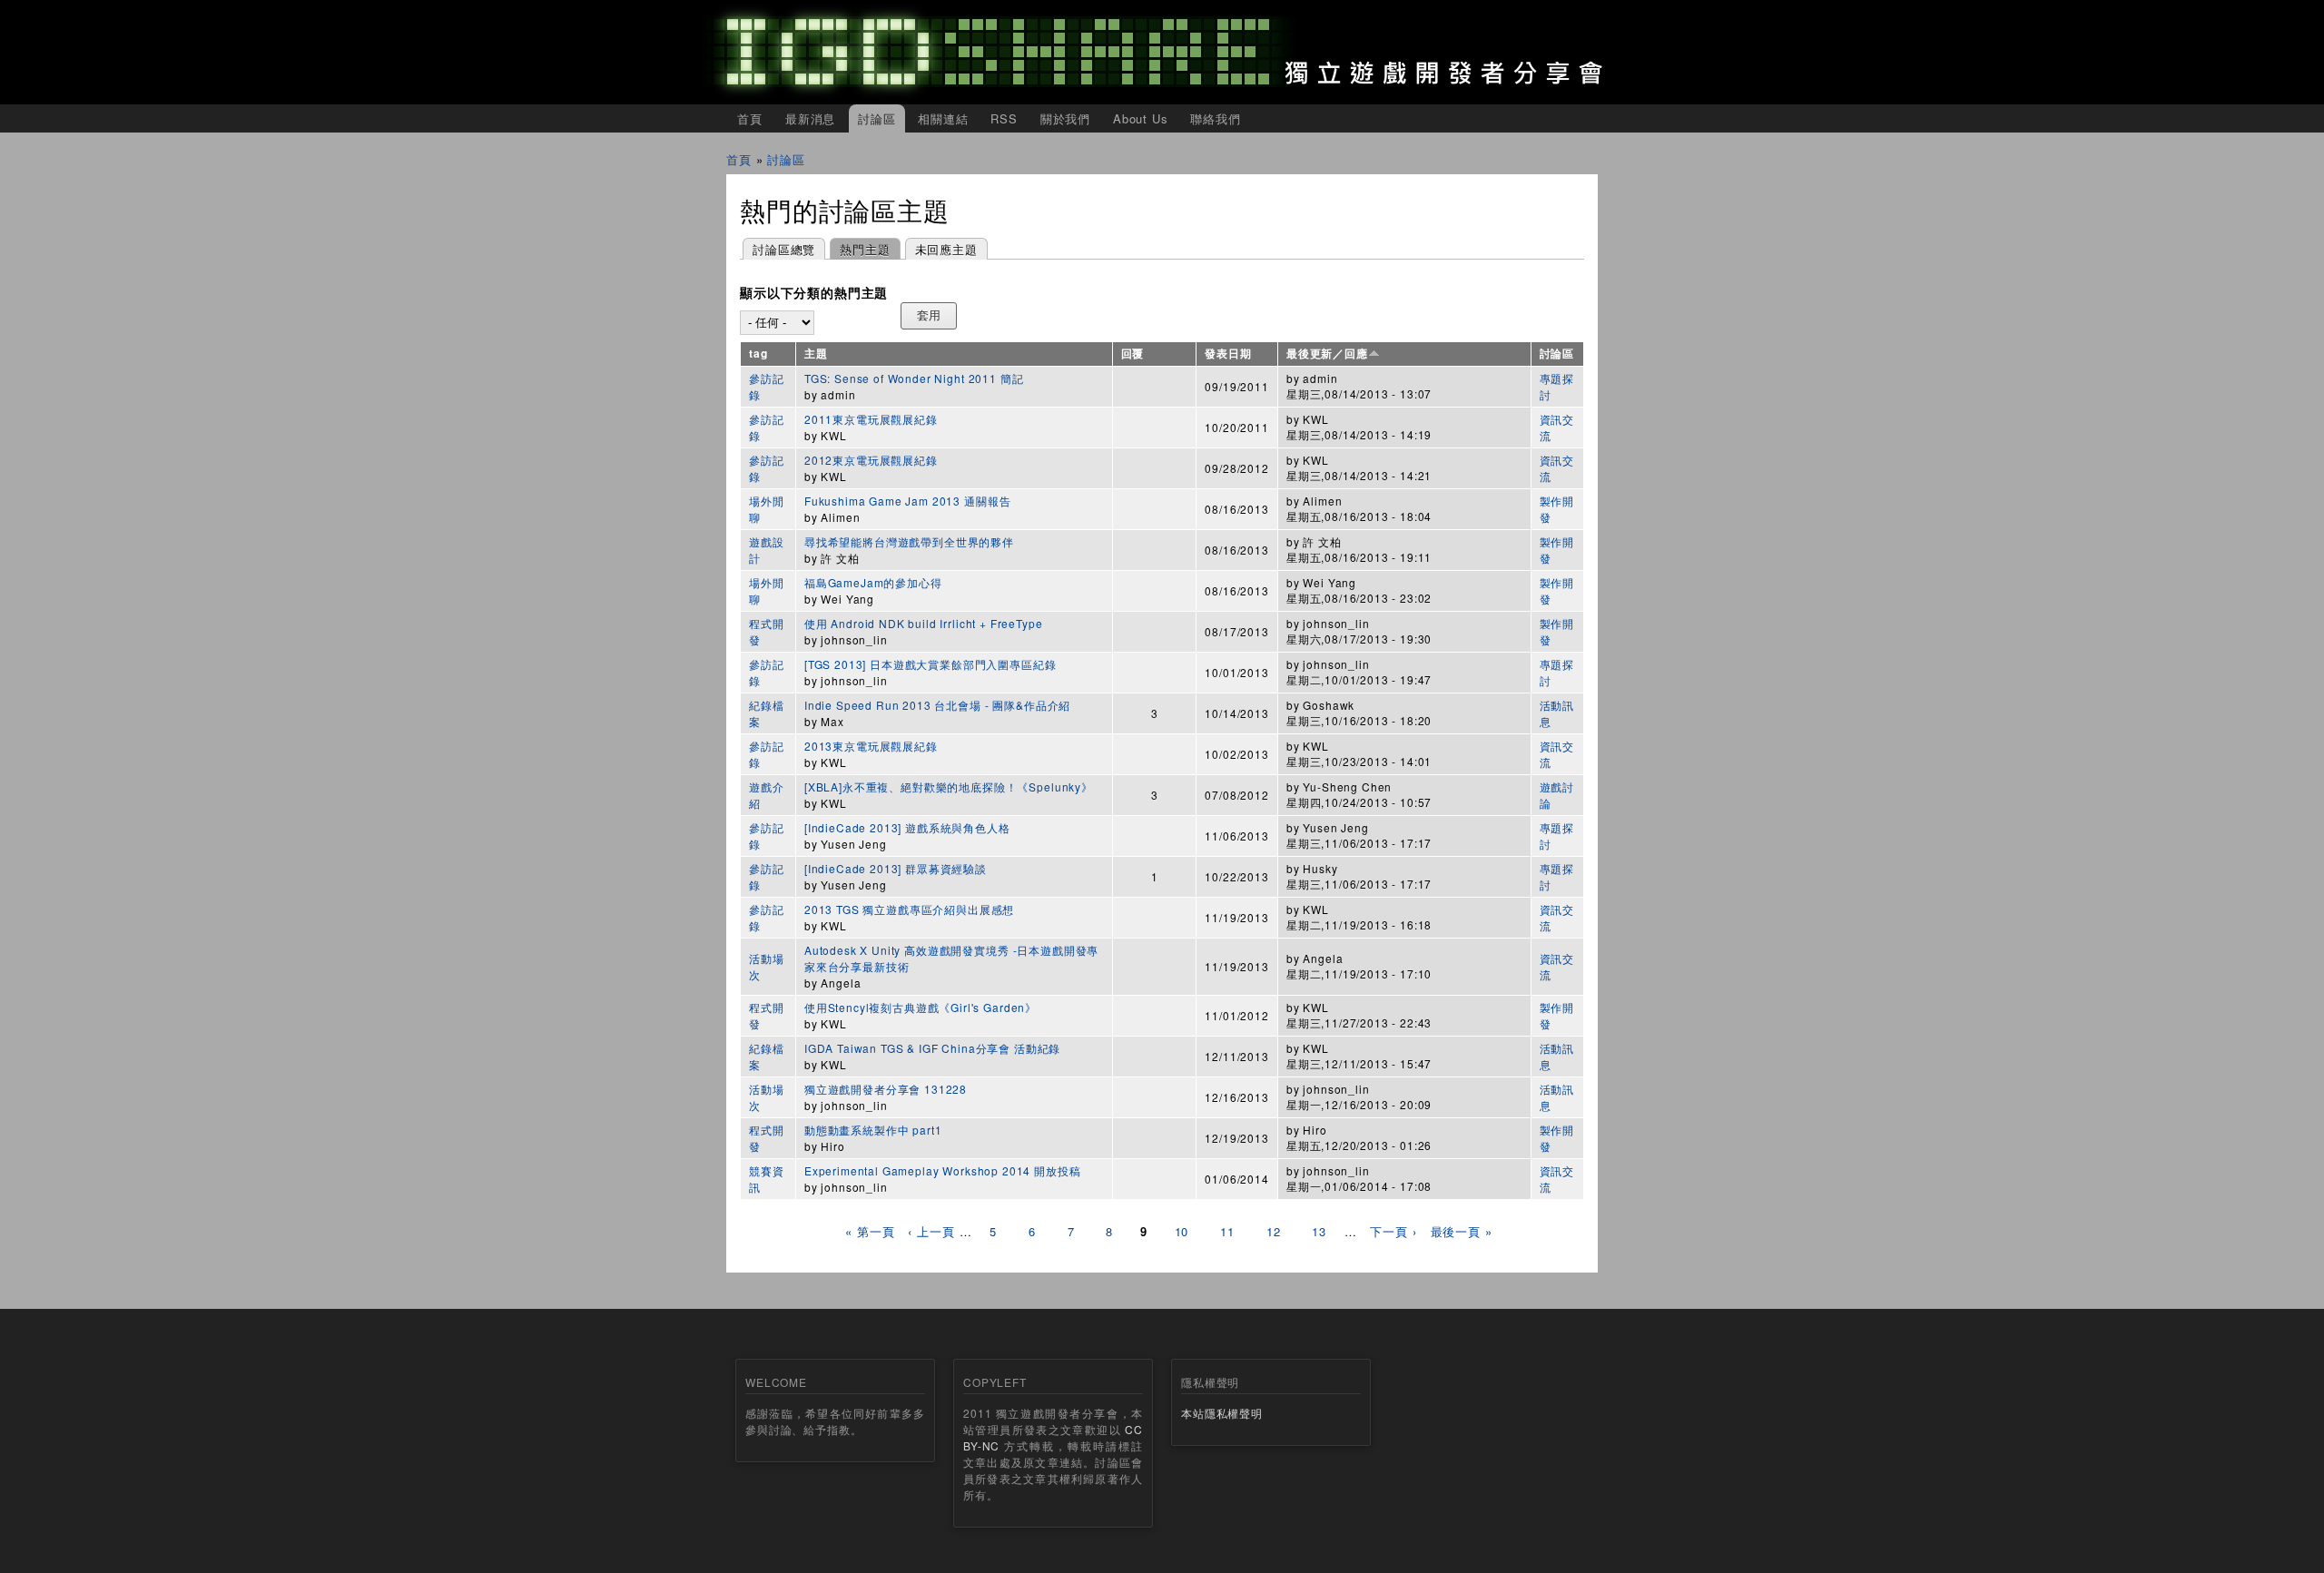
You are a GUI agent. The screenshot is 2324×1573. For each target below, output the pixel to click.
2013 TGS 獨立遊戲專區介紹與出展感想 (909, 909)
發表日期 (1228, 354)
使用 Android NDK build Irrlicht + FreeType (924, 623)
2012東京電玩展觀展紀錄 (871, 460)
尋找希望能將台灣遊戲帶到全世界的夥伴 (909, 541)
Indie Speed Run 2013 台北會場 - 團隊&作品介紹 (937, 705)
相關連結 (943, 118)
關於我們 (1065, 118)
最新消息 (810, 118)
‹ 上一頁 (931, 1231)
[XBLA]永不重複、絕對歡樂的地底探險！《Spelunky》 (949, 786)
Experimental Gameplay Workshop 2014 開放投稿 (943, 1170)
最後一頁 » (1462, 1231)
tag (758, 354)
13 (1319, 1231)
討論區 (877, 118)
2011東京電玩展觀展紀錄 (871, 419)
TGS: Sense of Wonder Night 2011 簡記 (914, 378)
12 (1274, 1231)
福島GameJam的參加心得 (873, 582)
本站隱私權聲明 (1222, 1413)
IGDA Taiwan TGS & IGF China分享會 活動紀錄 (932, 1048)
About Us (1141, 118)
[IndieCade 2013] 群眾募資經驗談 (896, 868)
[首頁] (1162, 52)
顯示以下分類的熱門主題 (814, 293)
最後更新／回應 (1327, 354)
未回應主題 (946, 249)
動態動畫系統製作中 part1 (873, 1130)
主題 (816, 354)
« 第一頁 (870, 1231)
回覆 (1133, 354)
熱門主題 (860, 249)
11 (1227, 1231)
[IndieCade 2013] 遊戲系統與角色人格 (907, 827)
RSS (1004, 118)
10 (1182, 1231)
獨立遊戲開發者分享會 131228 (886, 1089)
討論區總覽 (784, 249)
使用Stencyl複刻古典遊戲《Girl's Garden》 (921, 1007)
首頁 (750, 118)
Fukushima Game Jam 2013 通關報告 (908, 501)
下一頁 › (1393, 1231)
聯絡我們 (1215, 118)
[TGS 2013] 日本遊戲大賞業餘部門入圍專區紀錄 (931, 664)
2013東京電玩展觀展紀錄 (871, 746)
